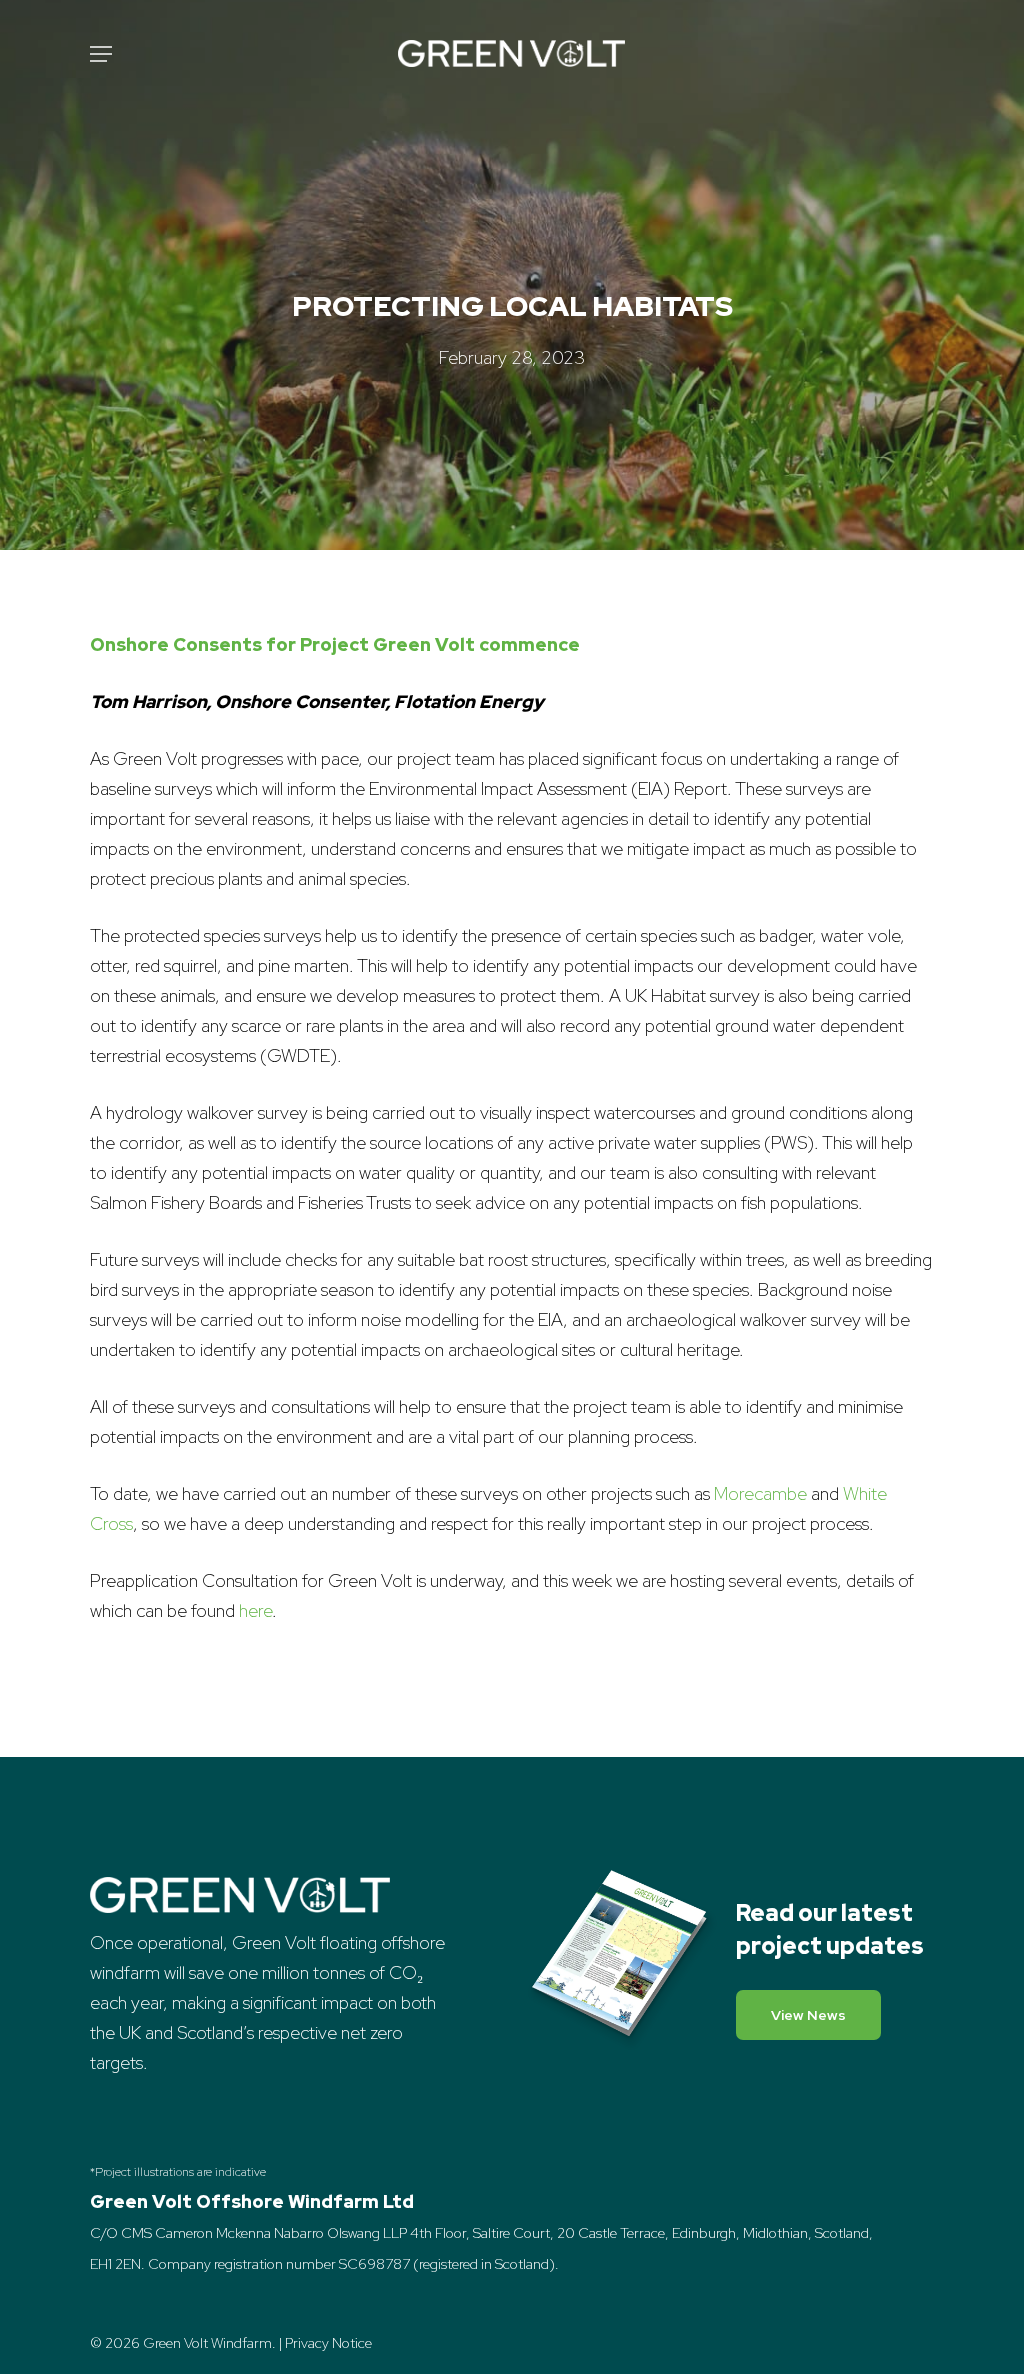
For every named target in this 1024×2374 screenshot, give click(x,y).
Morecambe (760, 1493)
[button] (101, 54)
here (255, 1610)
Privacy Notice (328, 2343)
